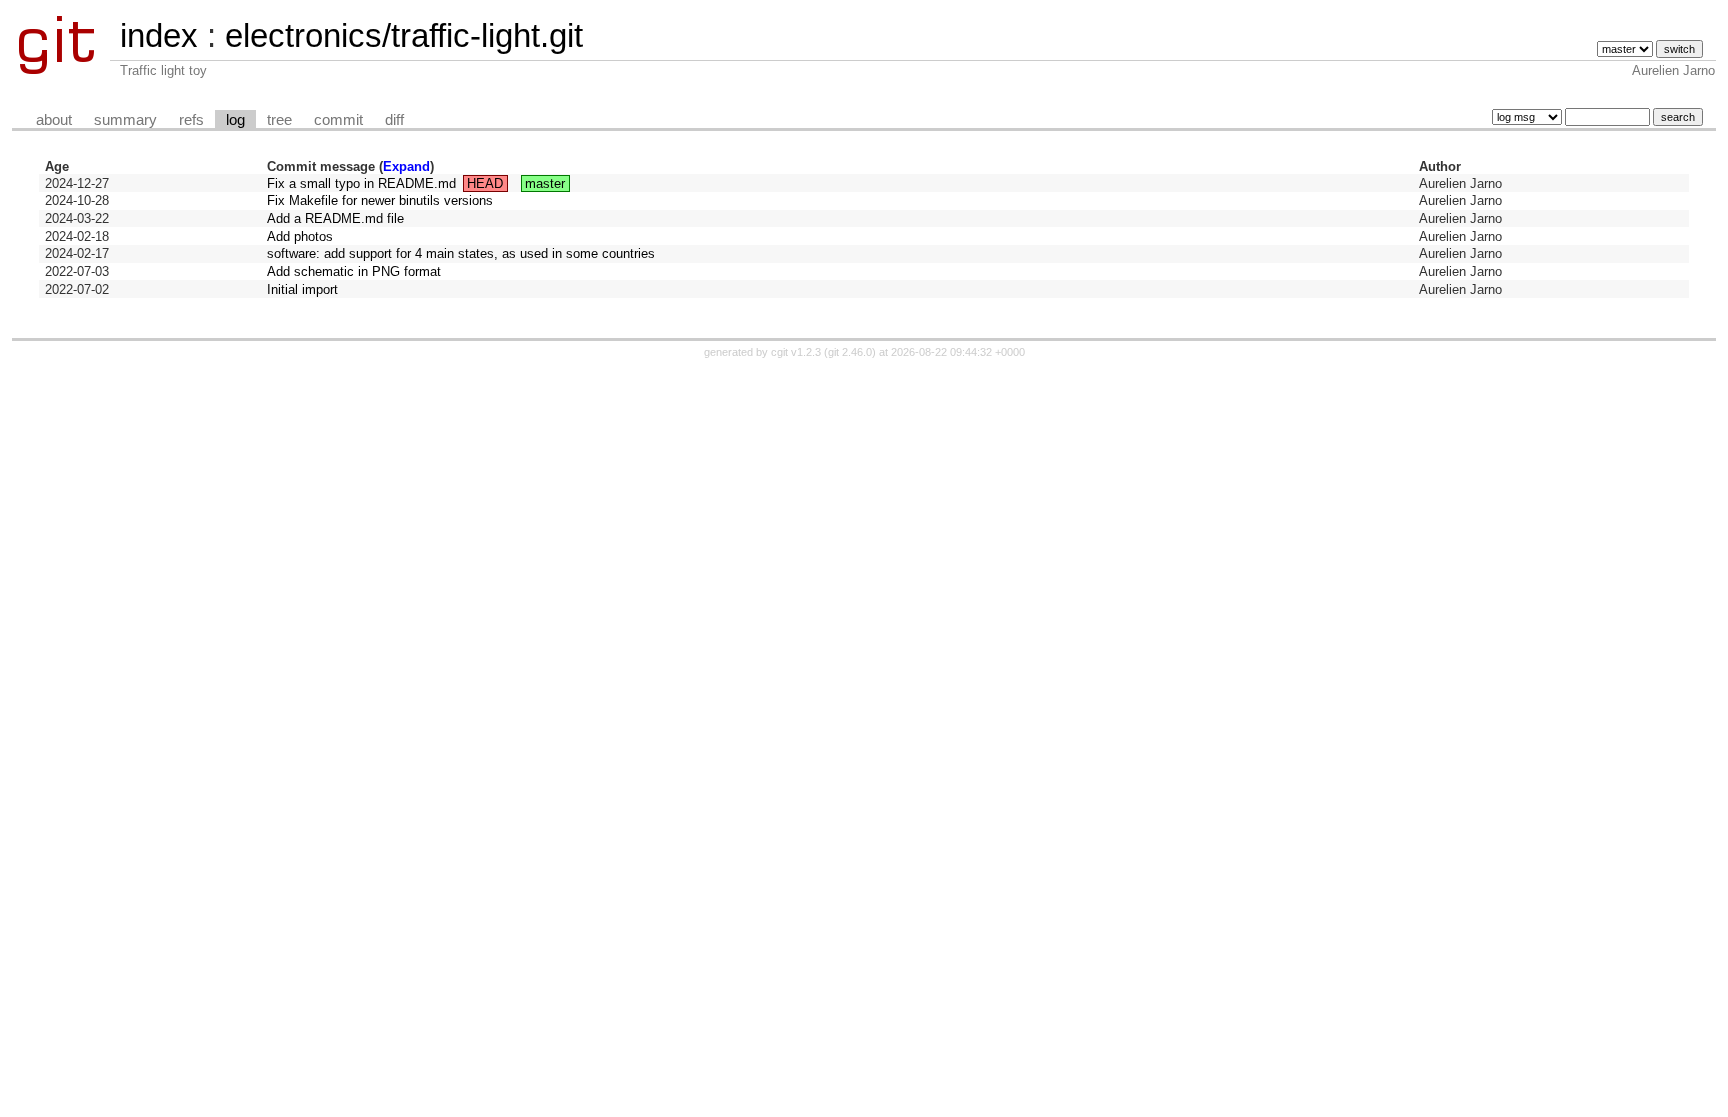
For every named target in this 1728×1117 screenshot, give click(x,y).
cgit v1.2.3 (796, 352)
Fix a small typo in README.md (361, 183)
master (545, 183)
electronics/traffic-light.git (404, 35)
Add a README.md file (335, 218)
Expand (406, 166)
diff (394, 120)
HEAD (485, 183)
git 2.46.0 (850, 352)
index (159, 35)
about (54, 120)
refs (191, 120)
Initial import (302, 289)
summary (125, 120)
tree (279, 120)
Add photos (300, 236)
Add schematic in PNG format (354, 271)
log (235, 120)
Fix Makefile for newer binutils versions (380, 200)
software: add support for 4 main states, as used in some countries (461, 253)
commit (338, 120)
